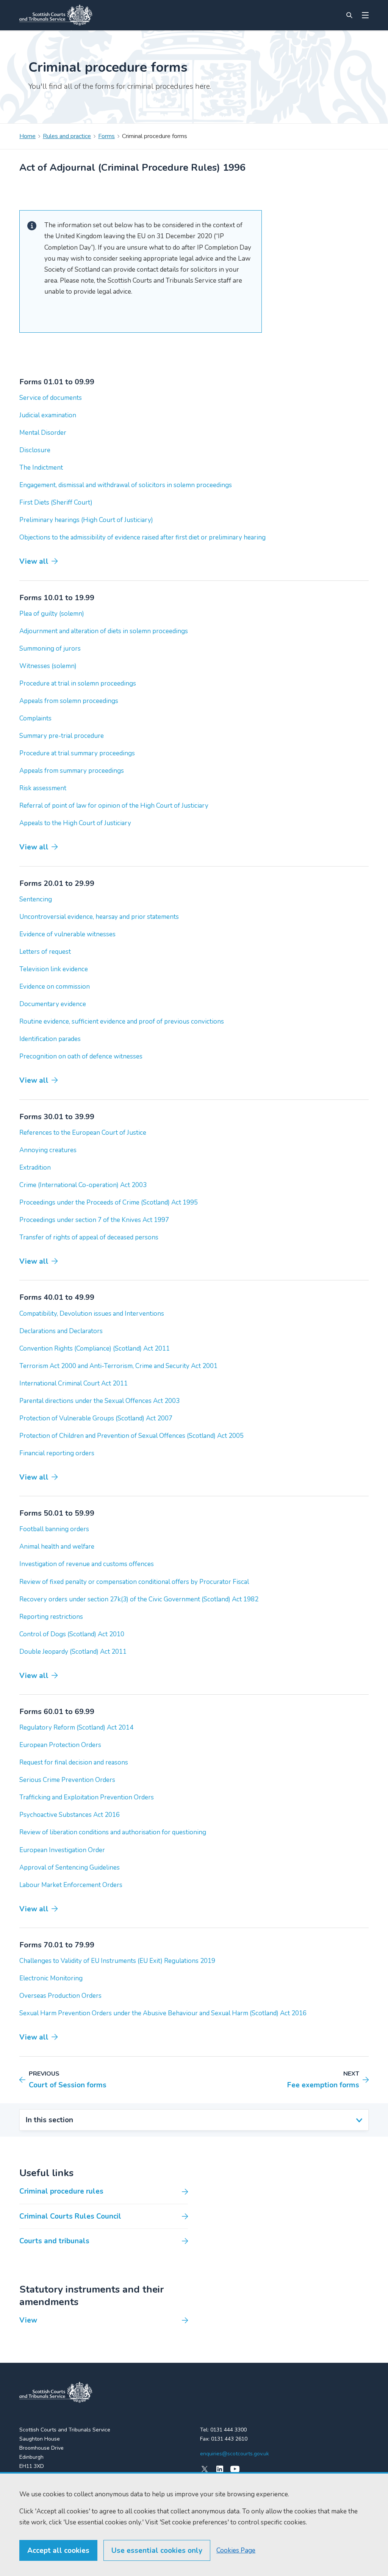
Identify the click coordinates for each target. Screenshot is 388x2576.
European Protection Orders (60, 1745)
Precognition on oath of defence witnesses (81, 1056)
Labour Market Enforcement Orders (71, 1885)
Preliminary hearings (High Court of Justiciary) (86, 520)
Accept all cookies (58, 2551)
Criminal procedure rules (61, 2191)
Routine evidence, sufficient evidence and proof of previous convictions (122, 1021)
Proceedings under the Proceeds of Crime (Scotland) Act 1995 (109, 1202)
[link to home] (56, 2392)
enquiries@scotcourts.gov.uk (235, 2454)
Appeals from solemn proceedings (69, 701)
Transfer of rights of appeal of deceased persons (89, 1237)
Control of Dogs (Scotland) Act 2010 (72, 1634)
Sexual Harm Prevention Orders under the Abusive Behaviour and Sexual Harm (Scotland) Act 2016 (163, 2013)
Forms (106, 136)
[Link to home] (56, 15)
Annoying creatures (48, 1150)
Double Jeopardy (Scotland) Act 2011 (73, 1652)
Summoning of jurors (50, 649)
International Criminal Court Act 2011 (74, 1383)
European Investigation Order (62, 1850)
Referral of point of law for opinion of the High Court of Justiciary (114, 806)
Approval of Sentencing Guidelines (70, 1868)
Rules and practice (67, 136)
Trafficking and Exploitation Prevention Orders (87, 1797)
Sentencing (36, 899)
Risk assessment (43, 788)
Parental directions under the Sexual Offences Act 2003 (99, 1401)
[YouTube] (235, 2469)
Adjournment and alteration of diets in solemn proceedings (104, 631)
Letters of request (45, 952)
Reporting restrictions (51, 1617)
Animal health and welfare (57, 1547)
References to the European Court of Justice (83, 1133)
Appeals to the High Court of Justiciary (75, 823)
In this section (49, 2120)
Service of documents (51, 398)
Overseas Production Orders (60, 1996)
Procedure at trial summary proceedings (77, 753)
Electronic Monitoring (51, 1978)
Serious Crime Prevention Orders (67, 1780)
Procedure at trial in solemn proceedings (78, 683)
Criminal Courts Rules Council (70, 2216)
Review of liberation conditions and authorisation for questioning (113, 1832)
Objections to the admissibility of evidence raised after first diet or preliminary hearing (142, 537)
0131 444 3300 (228, 2430)
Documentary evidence (53, 1004)
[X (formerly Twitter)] (205, 2469)
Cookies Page (236, 2550)
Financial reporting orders (57, 1453)
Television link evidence (54, 969)
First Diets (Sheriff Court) (56, 502)
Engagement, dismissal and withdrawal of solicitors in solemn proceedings (126, 485)
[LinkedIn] (220, 2469)
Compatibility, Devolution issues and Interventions (92, 1314)
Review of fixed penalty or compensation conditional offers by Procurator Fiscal (134, 1582)
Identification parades (50, 1039)
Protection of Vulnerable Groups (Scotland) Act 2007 (96, 1418)
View (28, 2320)
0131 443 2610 (229, 2439)
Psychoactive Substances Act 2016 (70, 1815)
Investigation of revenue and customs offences (87, 1564)
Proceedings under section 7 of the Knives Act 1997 (94, 1220)
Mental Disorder (43, 433)
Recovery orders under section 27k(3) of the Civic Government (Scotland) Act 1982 (139, 1599)
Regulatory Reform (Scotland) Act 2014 (76, 1728)
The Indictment (41, 468)
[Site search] (349, 15)
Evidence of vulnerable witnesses (67, 934)
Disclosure (35, 450)
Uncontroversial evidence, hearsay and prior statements (99, 917)
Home (27, 136)
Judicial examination (48, 415)
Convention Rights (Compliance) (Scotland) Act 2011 (95, 1349)
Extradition (35, 1168)
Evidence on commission (55, 987)
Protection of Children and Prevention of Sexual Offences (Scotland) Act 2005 (131, 1436)
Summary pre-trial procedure (62, 736)
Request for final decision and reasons (74, 1762)
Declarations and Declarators (61, 1331)
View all (34, 561)
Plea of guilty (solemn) (52, 614)
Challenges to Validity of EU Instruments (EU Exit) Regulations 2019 (117, 1961)
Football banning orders (54, 1529)
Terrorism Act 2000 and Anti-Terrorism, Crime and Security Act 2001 (118, 1366)
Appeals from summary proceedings (72, 771)
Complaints (35, 718)
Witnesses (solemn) (48, 666)
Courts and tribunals (54, 2241)
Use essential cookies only (157, 2551)
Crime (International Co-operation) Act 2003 (83, 1185)
